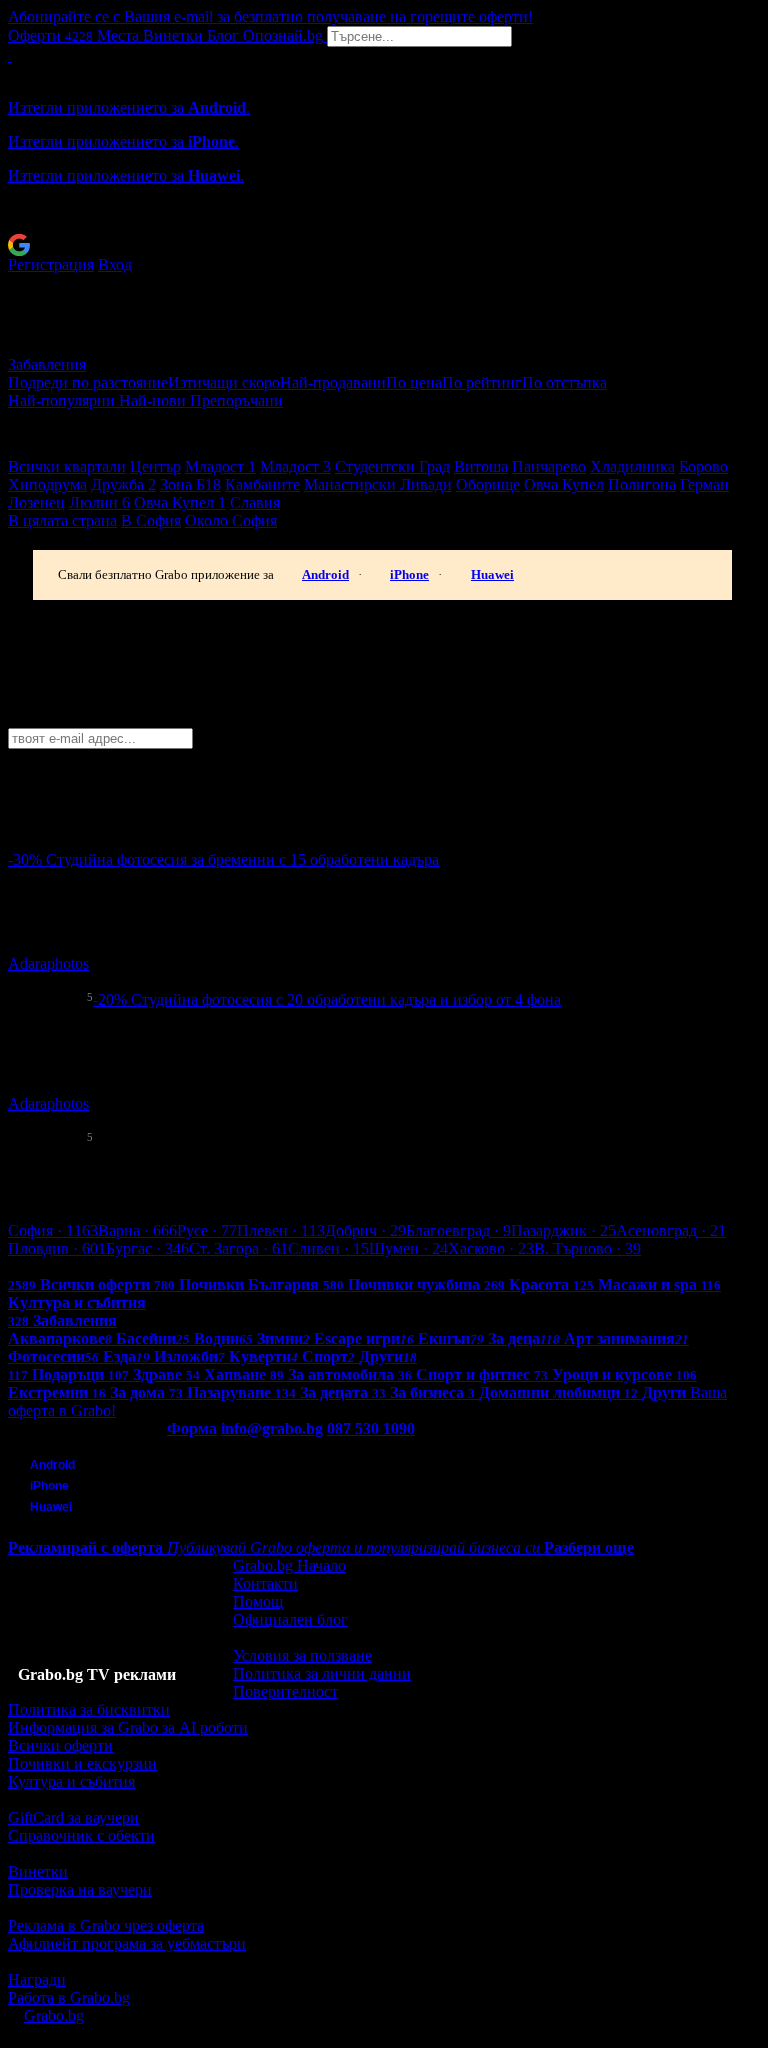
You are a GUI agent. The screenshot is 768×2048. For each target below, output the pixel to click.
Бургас (147, 1248)
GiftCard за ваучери (73, 1817)
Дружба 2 (123, 484)
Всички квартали (67, 466)
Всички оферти (60, 1745)
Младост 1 (220, 466)
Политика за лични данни (322, 1673)
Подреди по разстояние (88, 382)
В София (151, 520)
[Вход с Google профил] (384, 245)
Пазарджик (563, 1230)
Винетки (38, 1871)
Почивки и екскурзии (82, 1763)
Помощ (258, 1601)
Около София (231, 520)
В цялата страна (62, 520)
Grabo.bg (54, 2015)
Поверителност (285, 1691)
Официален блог (290, 1619)
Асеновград (671, 1230)
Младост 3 (295, 466)
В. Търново (587, 1248)
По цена (414, 382)
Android (325, 574)
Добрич (365, 1230)
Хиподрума (47, 484)
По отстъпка (564, 382)
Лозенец (36, 502)
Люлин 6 (99, 502)
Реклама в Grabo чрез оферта (106, 1925)
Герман (704, 484)
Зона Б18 (190, 484)
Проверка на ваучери (80, 1889)
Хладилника (632, 466)
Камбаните (262, 484)
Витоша (481, 466)
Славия (255, 502)
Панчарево (549, 466)
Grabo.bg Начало (289, 1565)
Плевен (281, 1230)
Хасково (491, 1248)
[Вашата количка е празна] (10, 55)
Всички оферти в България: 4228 (120, 1266)
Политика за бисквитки (89, 1709)
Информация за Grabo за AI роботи (128, 1727)
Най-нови (154, 400)
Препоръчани (236, 400)
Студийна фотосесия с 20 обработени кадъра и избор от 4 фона (346, 999)
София (53, 1230)
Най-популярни (63, 400)
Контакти (265, 1583)
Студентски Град (392, 466)
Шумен (408, 1248)
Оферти (50, 35)
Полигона (642, 484)
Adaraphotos (48, 963)
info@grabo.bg (272, 1428)
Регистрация (51, 264)
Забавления (47, 364)
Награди (37, 1979)
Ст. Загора (238, 1248)
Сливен (328, 1248)
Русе (207, 1230)
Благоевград (458, 1230)
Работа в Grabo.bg (69, 1997)
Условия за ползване (302, 1655)
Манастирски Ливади (378, 484)
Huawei (492, 574)
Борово (703, 466)
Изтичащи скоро (224, 382)
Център (155, 466)
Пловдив (57, 1248)
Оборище (488, 484)
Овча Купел (564, 484)
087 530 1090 (371, 1428)
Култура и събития (71, 1781)
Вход (115, 264)
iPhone (409, 574)
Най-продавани (333, 382)
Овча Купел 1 (180, 502)
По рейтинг (482, 382)
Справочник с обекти (81, 1835)
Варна (137, 1230)
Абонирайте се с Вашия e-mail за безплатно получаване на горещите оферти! (270, 16)
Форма (192, 1428)
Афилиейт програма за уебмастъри (127, 1943)
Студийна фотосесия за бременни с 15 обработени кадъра (242, 859)
